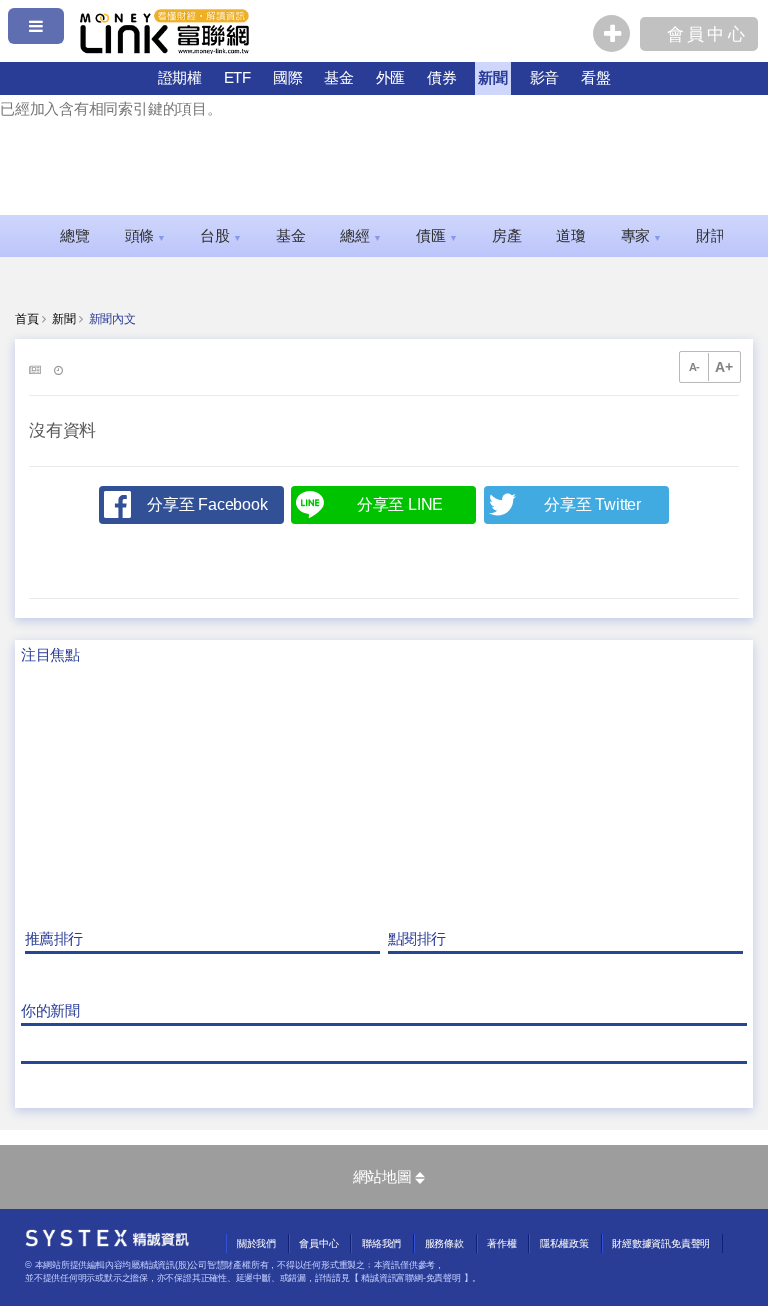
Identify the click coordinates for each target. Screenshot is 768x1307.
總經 (360, 236)
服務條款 (444, 1243)
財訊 (716, 236)
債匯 (436, 236)
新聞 (493, 77)
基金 (339, 77)
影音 (545, 77)
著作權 (501, 1243)
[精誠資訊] (107, 1242)
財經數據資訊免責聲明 (661, 1243)
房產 (507, 236)
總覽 (75, 236)
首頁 (27, 318)
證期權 (180, 77)
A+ (724, 367)
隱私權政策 (564, 1243)
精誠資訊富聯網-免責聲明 (410, 1278)
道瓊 (571, 236)
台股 (220, 236)
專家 (641, 236)
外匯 (391, 77)
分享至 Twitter (592, 504)
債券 (442, 77)
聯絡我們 (381, 1243)
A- (695, 367)
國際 (288, 77)
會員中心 (318, 1243)
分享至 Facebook (207, 504)
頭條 (145, 236)
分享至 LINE (400, 504)
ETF (237, 77)
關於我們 (256, 1243)
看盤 (596, 77)
